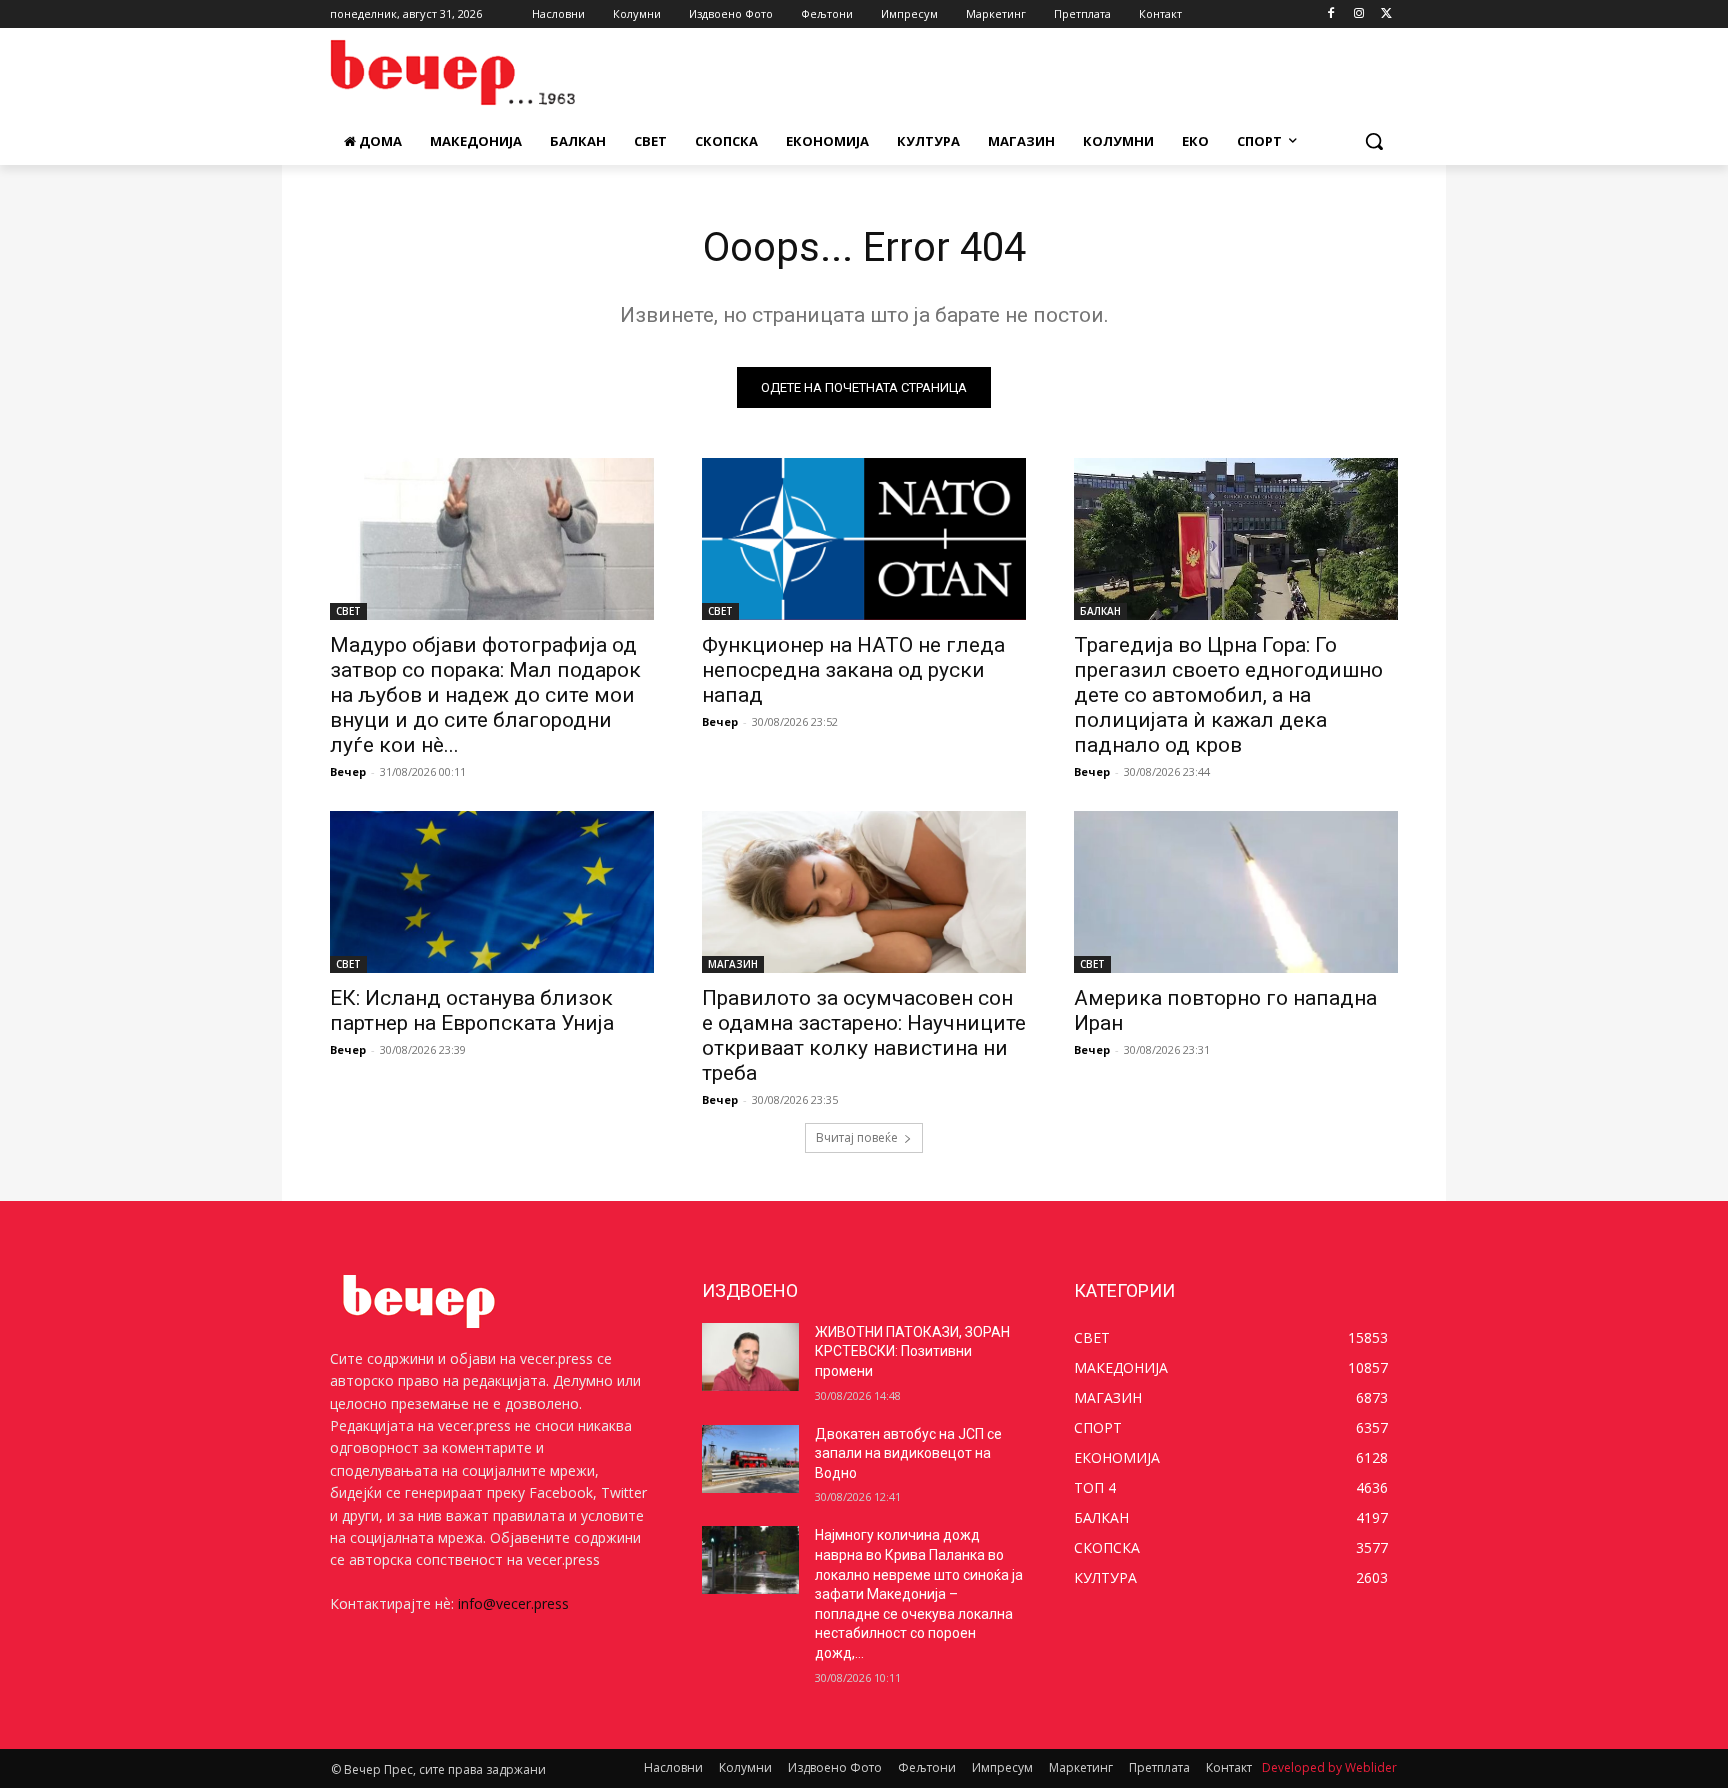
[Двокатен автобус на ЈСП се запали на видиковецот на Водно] (750, 1459)
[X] (1386, 14)
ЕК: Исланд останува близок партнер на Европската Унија (472, 1010)
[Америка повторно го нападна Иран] (1236, 892)
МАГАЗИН (733, 964)
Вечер (348, 771)
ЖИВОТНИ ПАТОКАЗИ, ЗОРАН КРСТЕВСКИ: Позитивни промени (912, 1351)
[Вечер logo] (490, 72)
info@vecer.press (513, 1603)
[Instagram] (1358, 14)
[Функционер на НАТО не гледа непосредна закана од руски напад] (864, 539)
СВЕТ (348, 611)
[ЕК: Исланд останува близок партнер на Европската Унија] (492, 892)
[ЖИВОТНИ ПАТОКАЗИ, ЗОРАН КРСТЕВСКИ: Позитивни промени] (750, 1357)
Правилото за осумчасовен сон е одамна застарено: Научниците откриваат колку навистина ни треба (864, 1035)
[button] (1374, 141)
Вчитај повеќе (857, 1137)
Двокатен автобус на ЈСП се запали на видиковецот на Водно (908, 1453)
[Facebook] (1331, 14)
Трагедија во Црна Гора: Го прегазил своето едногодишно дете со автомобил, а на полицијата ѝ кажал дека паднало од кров (1228, 695)
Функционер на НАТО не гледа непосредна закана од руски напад (853, 670)
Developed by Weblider (1329, 1767)
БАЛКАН (1100, 611)
